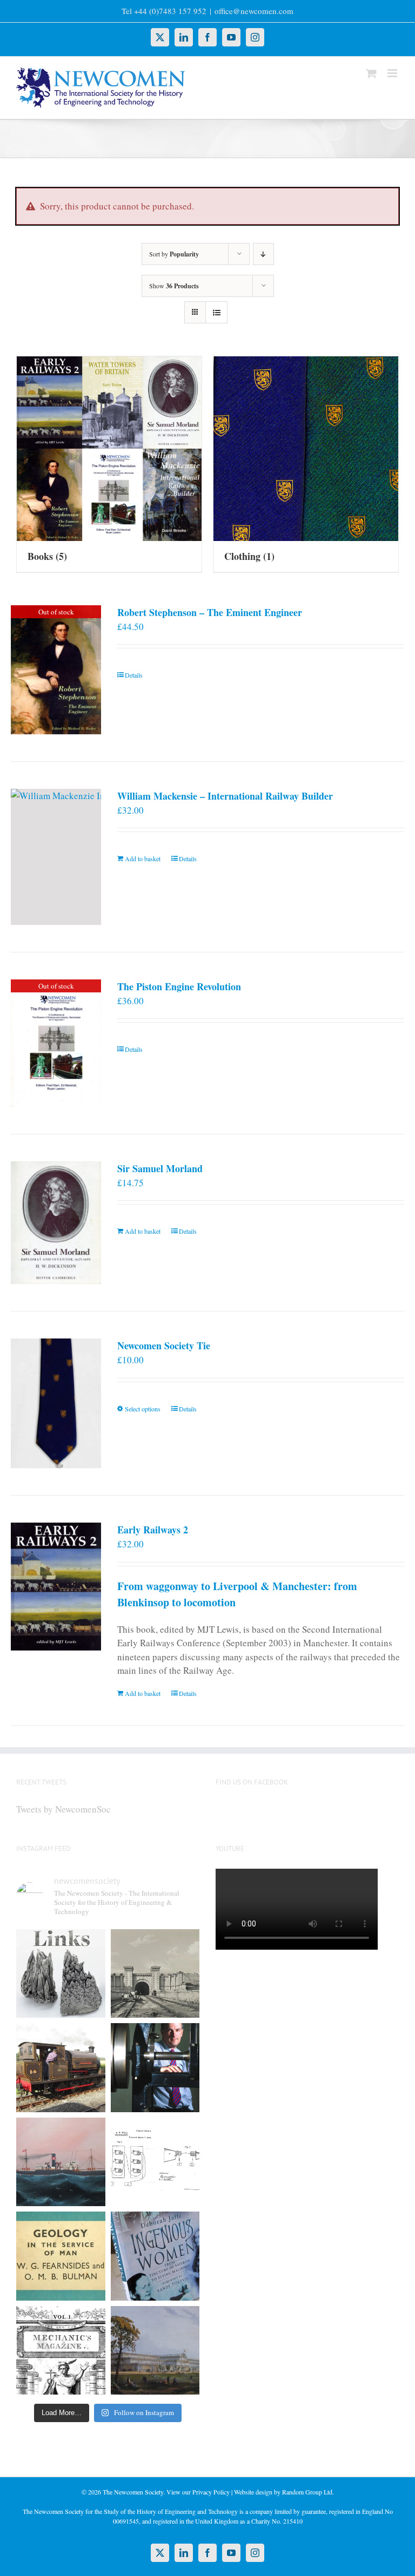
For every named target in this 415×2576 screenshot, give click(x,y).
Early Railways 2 (153, 1530)
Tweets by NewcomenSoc (63, 1809)
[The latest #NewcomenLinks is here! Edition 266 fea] (61, 1974)
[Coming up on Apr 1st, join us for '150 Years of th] (155, 2162)
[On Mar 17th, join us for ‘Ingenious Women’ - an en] (155, 2256)
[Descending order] (263, 254)
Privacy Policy (211, 2492)
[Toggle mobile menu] (393, 73)
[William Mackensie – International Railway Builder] (56, 857)
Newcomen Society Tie (164, 1346)
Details (134, 675)
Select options (143, 1409)
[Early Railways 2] (56, 1587)
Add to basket (143, 858)
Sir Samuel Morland (160, 1168)
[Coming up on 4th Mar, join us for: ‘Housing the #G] (155, 2351)
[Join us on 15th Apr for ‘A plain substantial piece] (61, 2162)
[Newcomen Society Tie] (56, 1403)
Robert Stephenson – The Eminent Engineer (210, 612)
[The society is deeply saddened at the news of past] (155, 2068)
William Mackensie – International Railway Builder (225, 796)
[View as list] (216, 312)
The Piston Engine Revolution (179, 986)
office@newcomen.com (254, 11)
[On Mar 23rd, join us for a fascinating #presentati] (61, 2256)
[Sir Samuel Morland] (56, 1223)
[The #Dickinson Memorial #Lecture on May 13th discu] (155, 1974)
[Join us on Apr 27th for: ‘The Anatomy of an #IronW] (61, 2068)
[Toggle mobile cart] (371, 73)
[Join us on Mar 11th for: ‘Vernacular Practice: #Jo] (61, 2351)
